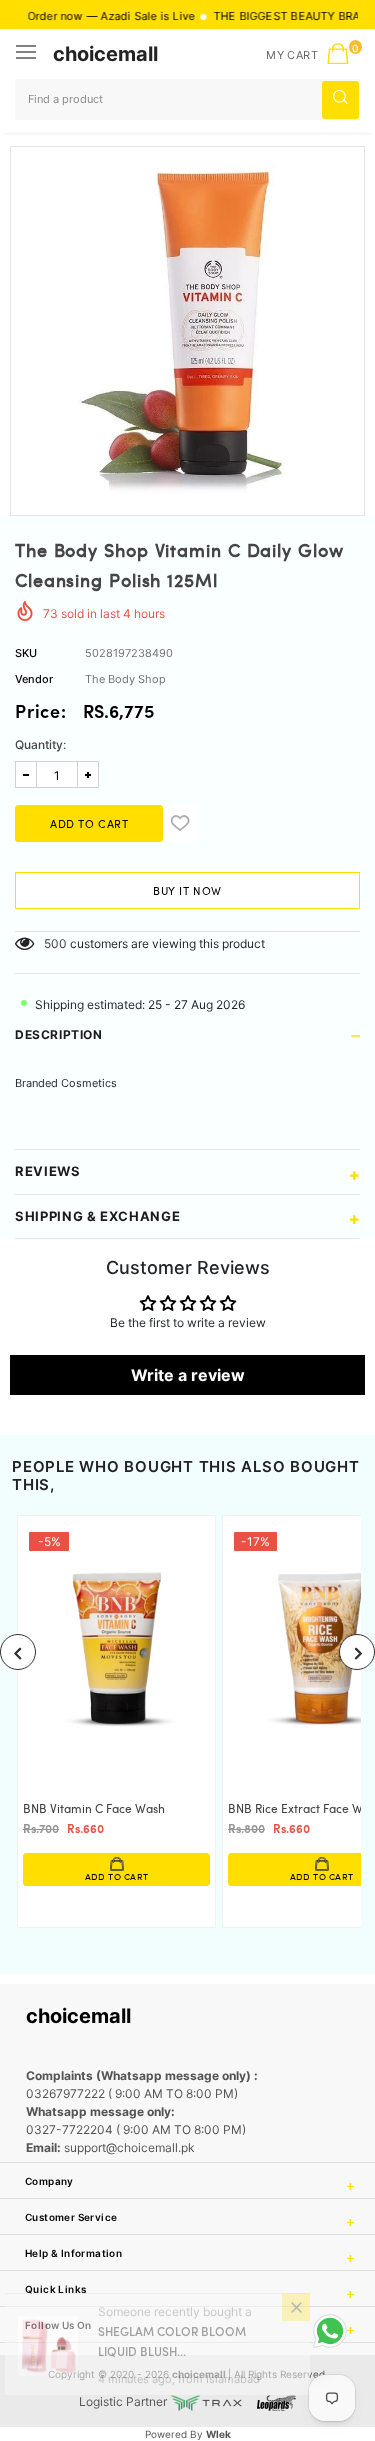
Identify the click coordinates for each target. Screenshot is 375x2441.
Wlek (218, 2434)
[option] (187, 323)
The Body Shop (125, 679)
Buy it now (187, 892)
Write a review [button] (188, 1375)
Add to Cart (117, 1877)
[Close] (296, 2326)
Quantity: (40, 744)
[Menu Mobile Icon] (28, 54)
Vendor (34, 679)
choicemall (105, 54)
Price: (41, 714)
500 (55, 943)
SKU (26, 653)
